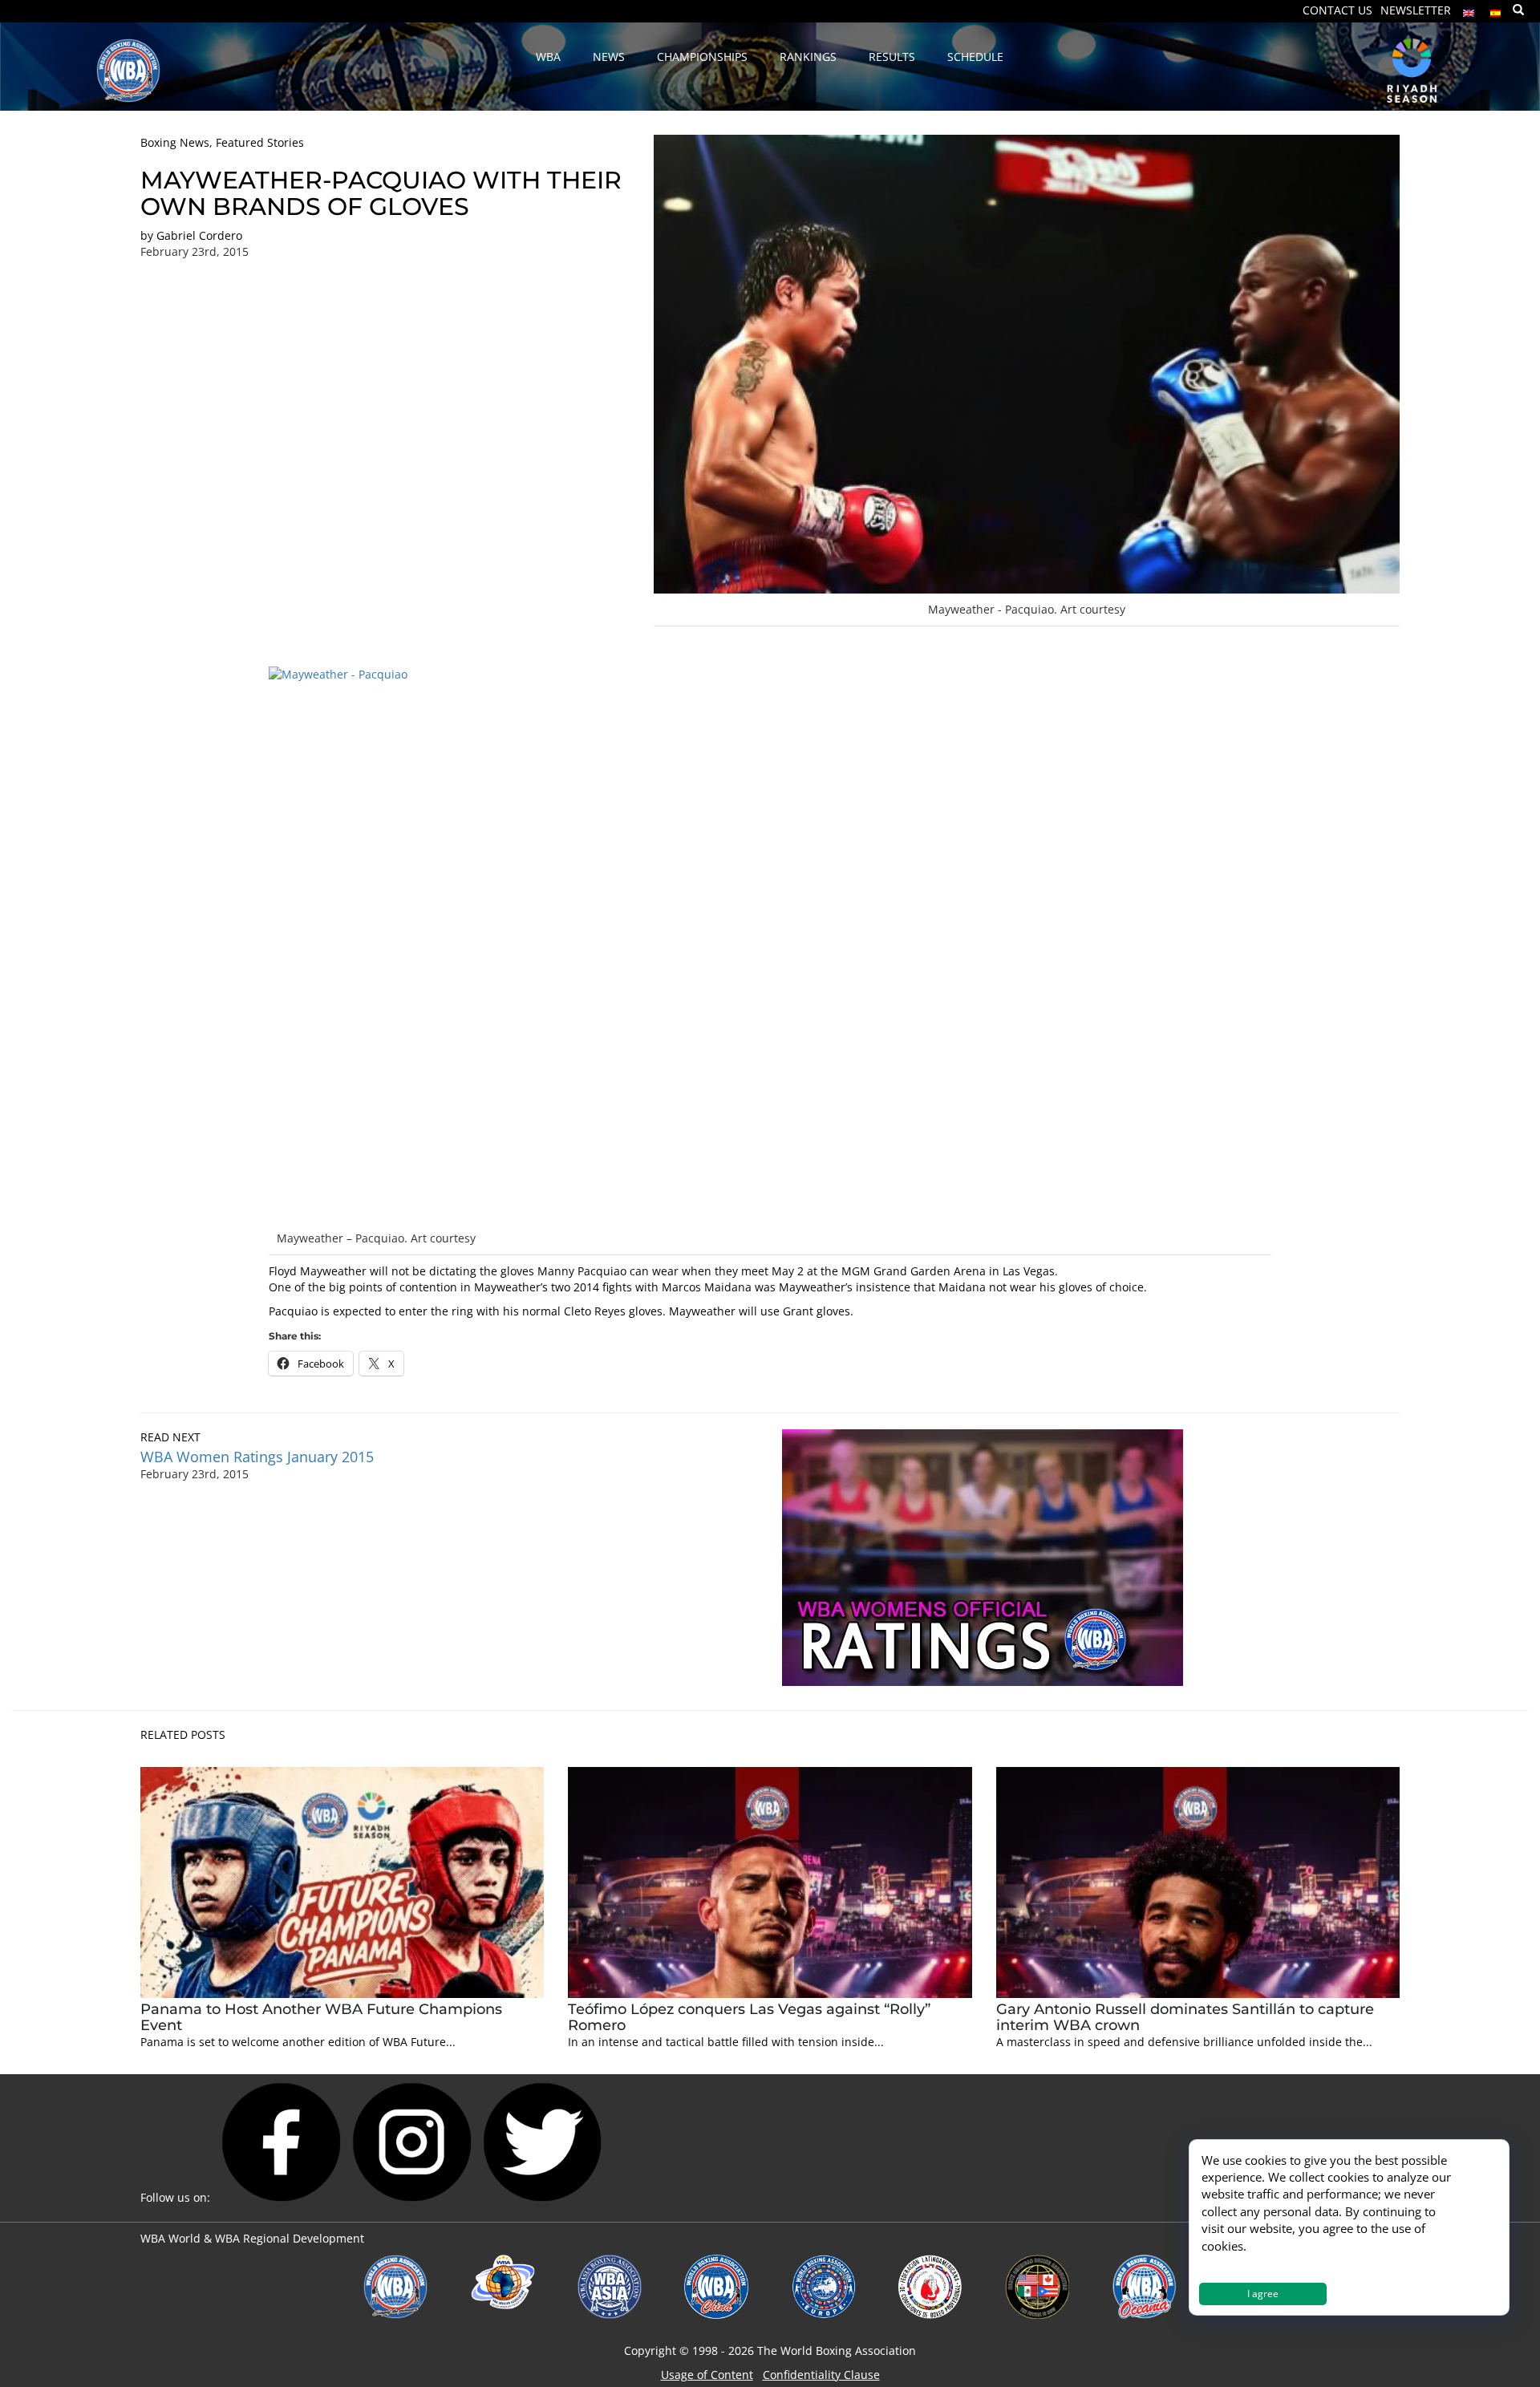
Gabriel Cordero (199, 235)
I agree (1263, 2294)
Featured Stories (260, 142)
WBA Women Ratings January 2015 (257, 1457)
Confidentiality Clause (821, 2375)
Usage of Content (707, 2375)
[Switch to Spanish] (1496, 9)
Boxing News (175, 142)
